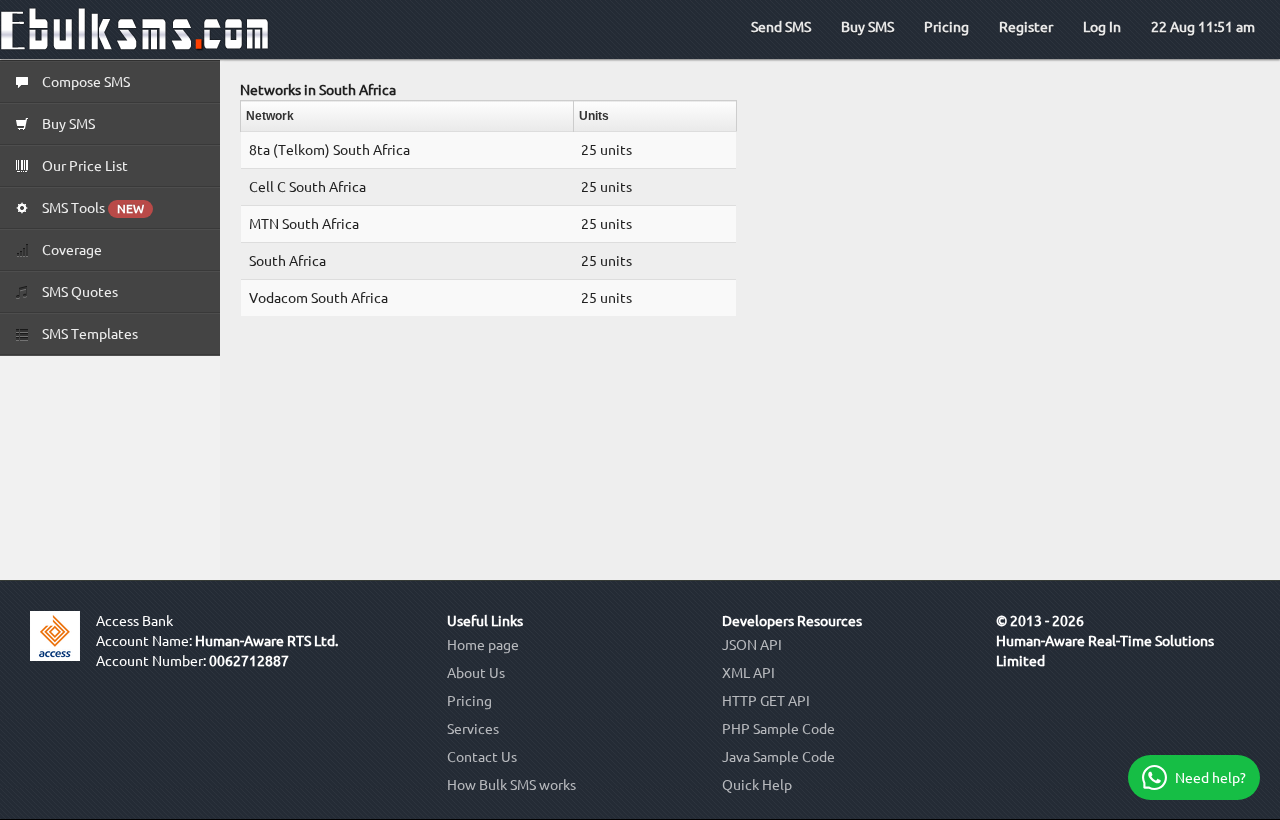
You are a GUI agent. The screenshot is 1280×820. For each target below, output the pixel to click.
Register (1026, 27)
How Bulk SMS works (511, 785)
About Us (476, 673)
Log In (1102, 27)
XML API (748, 673)
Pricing (946, 27)
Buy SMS (867, 27)
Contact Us (482, 757)
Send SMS (781, 27)
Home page (483, 645)
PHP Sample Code (778, 729)
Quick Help (757, 785)
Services (473, 729)
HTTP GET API (766, 701)
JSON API (752, 645)
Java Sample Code (778, 757)
